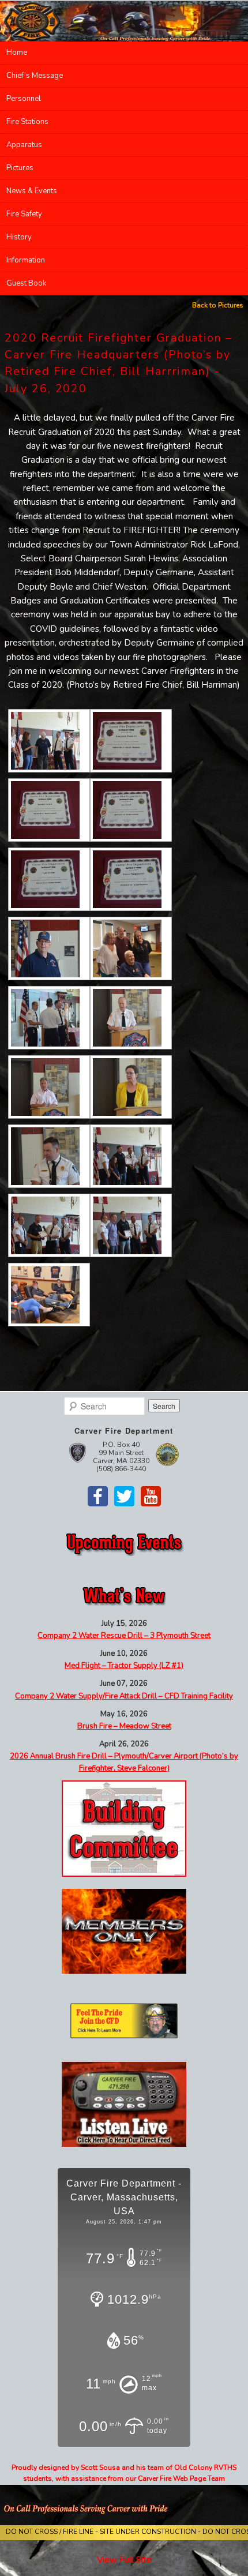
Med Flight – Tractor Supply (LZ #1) (124, 1666)
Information (26, 260)
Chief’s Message (35, 76)
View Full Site (124, 2560)
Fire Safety (24, 214)
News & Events (32, 191)
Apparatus (24, 145)
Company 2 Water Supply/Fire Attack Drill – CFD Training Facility (124, 1696)
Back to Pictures (218, 305)
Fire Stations (27, 122)
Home (17, 53)
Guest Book (26, 283)
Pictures (20, 168)
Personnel (24, 99)
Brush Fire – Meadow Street (124, 1726)
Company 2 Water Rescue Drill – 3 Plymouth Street (124, 1636)
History (19, 237)
